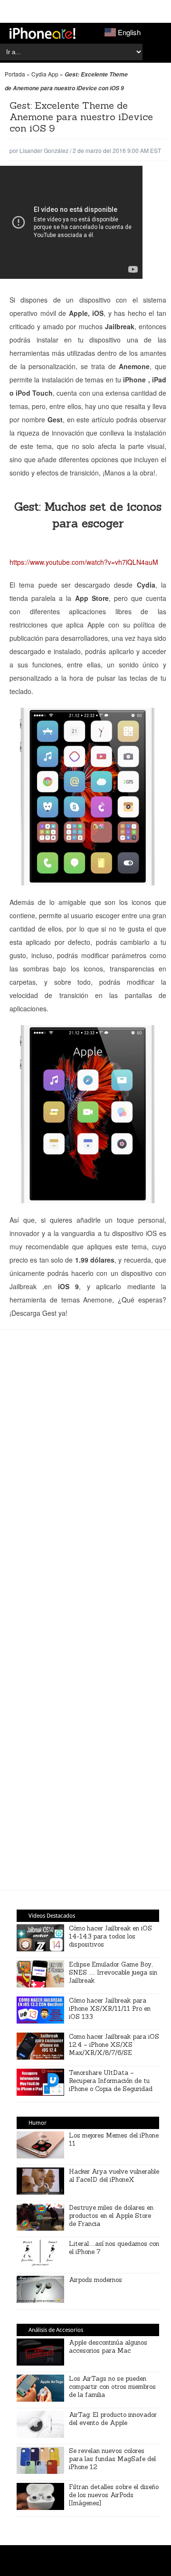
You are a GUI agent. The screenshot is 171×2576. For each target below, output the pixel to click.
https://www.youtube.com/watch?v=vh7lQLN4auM (84, 562)
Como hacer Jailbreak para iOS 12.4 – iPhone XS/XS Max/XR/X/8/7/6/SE (114, 2045)
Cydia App (45, 74)
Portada (15, 74)
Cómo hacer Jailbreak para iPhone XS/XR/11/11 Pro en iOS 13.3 (110, 2009)
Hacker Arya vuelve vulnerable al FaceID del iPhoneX (114, 2176)
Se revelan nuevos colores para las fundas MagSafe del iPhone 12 (112, 2459)
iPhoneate (43, 33)
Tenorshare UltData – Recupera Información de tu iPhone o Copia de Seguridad (111, 2081)
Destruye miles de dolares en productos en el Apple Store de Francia (111, 2216)
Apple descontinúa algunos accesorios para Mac (108, 2347)
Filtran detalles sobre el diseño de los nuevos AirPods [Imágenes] (114, 2495)
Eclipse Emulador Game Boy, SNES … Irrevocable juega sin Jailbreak (113, 1972)
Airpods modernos (95, 2280)
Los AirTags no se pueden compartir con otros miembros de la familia (112, 2387)
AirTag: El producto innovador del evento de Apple (113, 2419)
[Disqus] (88, 1745)
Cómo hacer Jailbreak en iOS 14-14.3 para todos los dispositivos (110, 1936)
